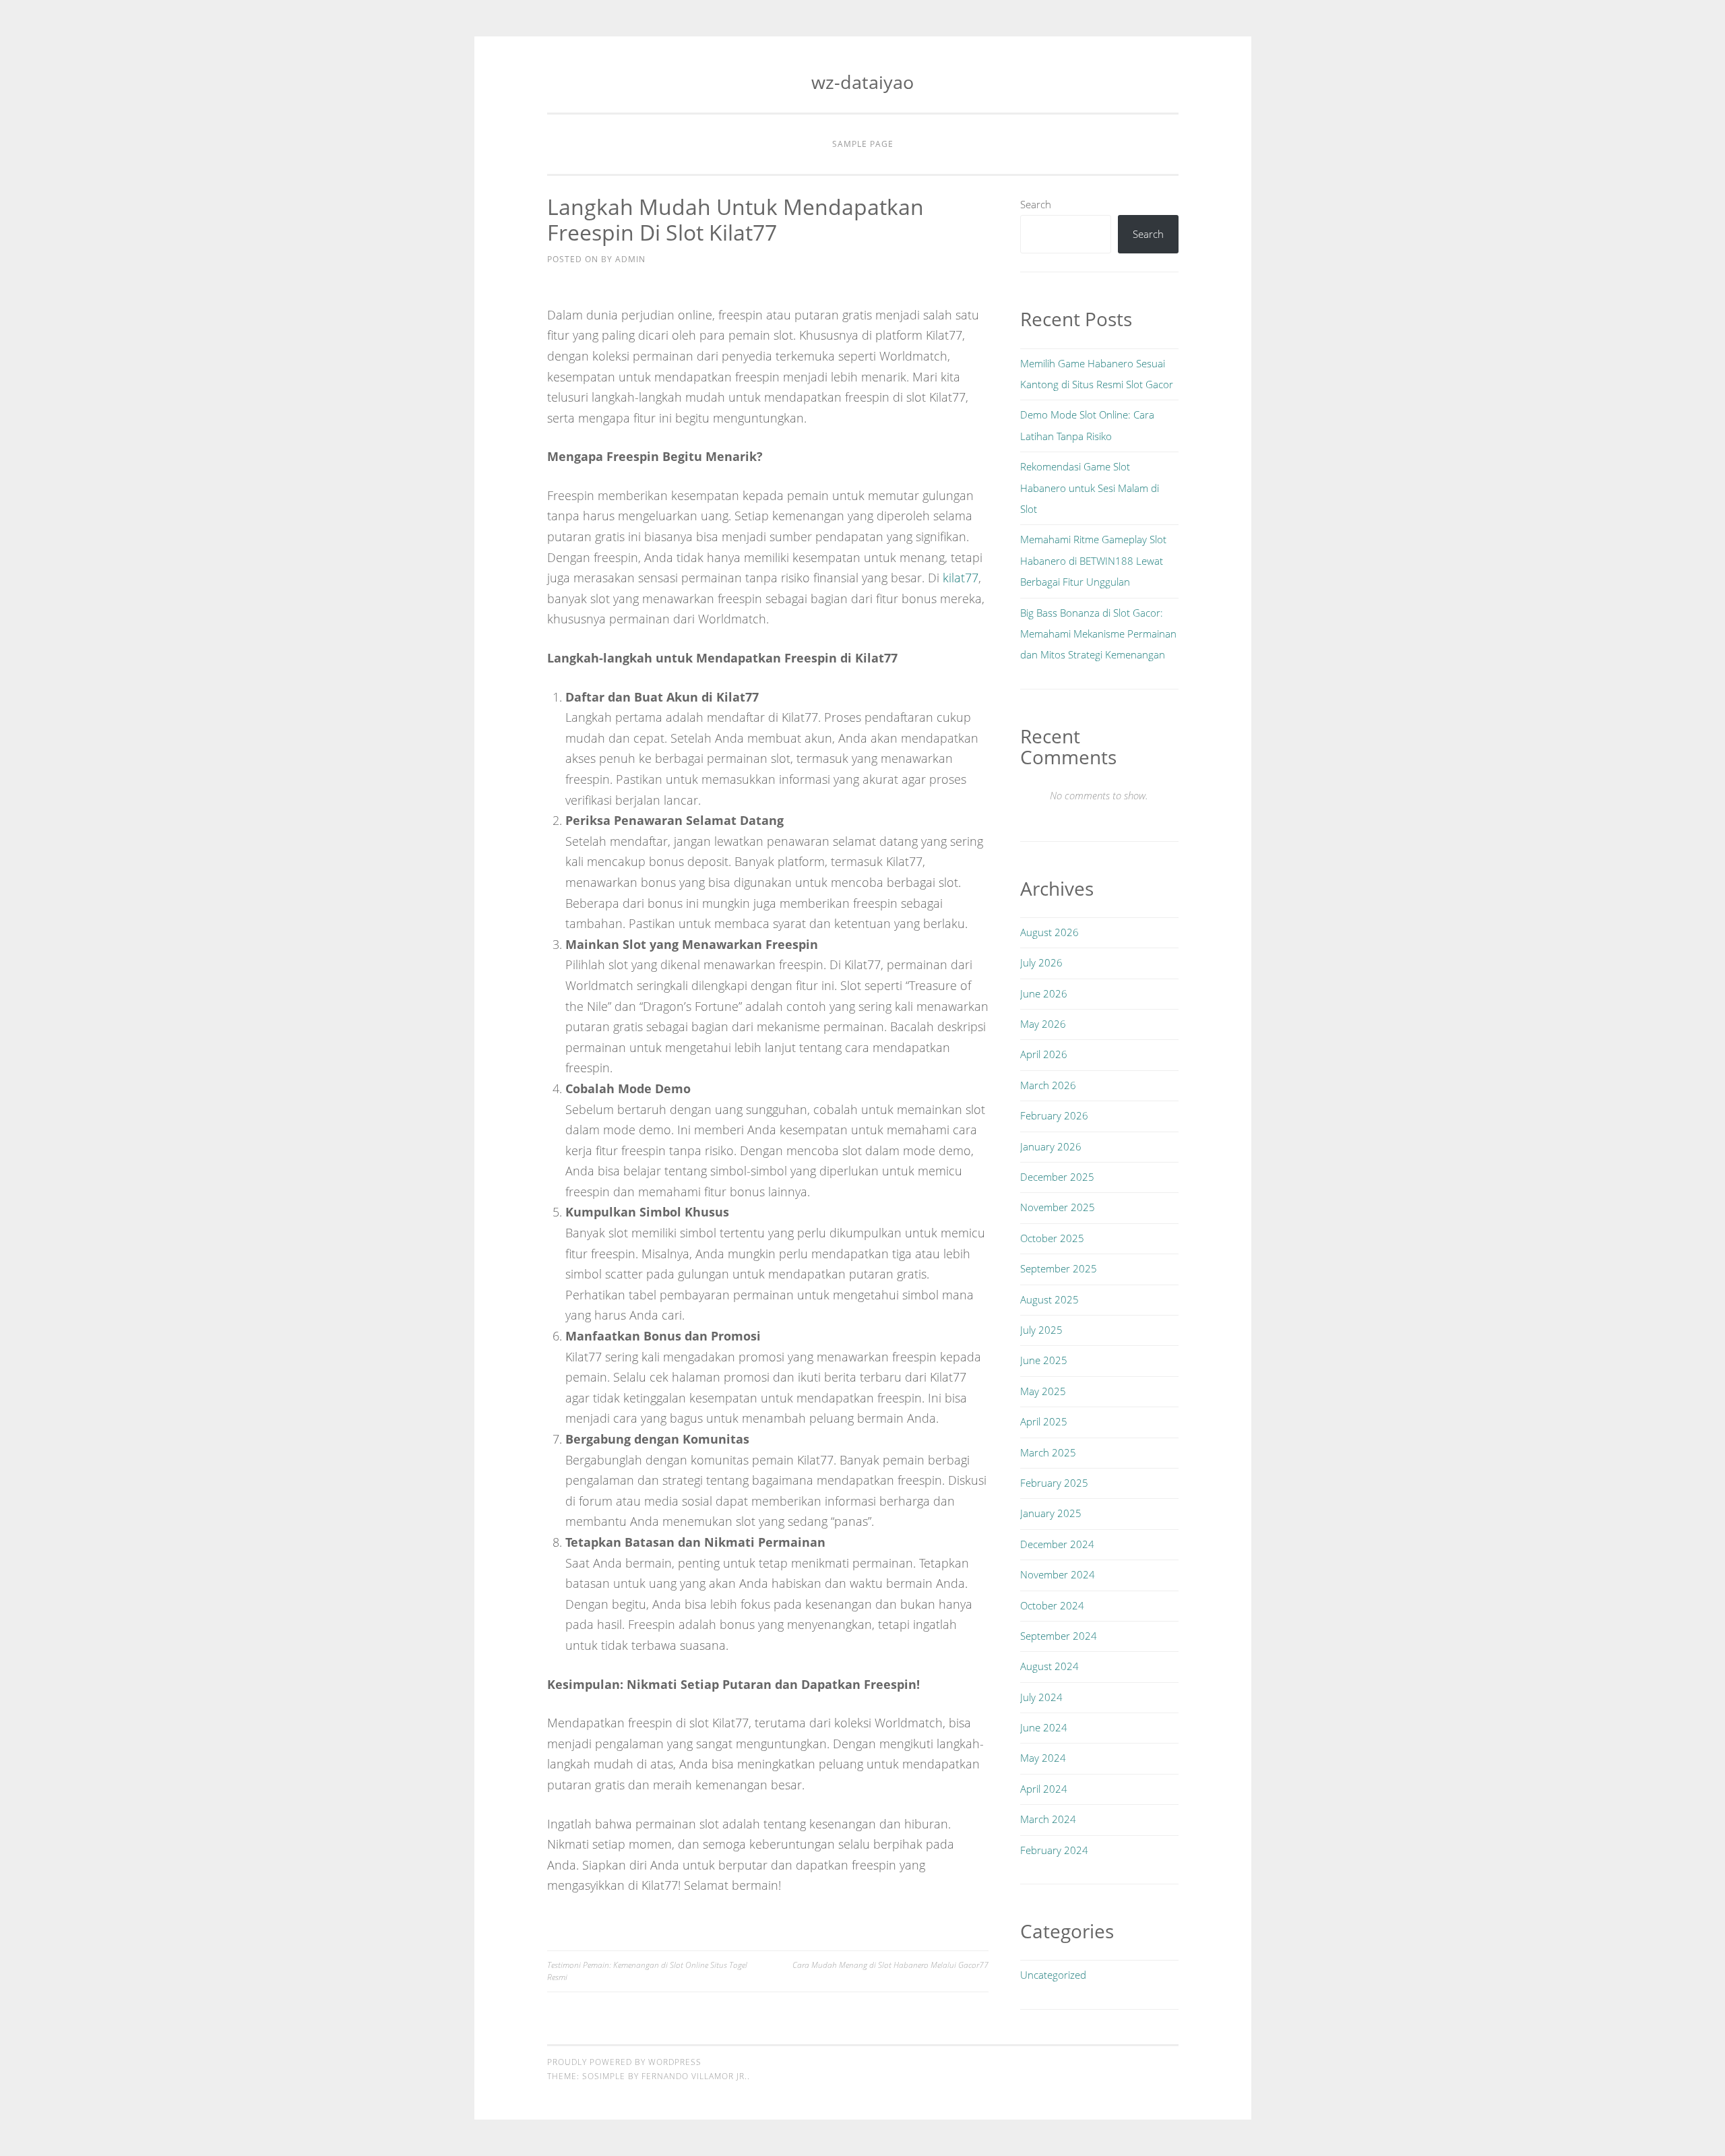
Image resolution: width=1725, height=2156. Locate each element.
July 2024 (1041, 1697)
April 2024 (1044, 1789)
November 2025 (1058, 1207)
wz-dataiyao (862, 82)
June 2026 (1044, 993)
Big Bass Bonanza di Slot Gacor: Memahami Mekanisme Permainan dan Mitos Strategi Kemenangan (1098, 634)
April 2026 (1044, 1054)
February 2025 (1054, 1483)
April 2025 (1044, 1421)
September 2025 (1059, 1268)
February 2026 (1054, 1115)
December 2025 (1057, 1177)
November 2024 (1058, 1574)
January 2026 (1051, 1146)
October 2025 (1052, 1238)
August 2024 (1049, 1666)
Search (1036, 204)
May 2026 (1043, 1024)
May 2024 (1043, 1758)
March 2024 (1048, 1819)
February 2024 (1054, 1850)
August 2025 (1049, 1299)
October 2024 (1052, 1605)
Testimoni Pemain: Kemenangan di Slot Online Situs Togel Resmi (647, 1971)
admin (630, 259)
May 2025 (1043, 1391)
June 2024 (1044, 1727)
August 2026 (1049, 932)
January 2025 (1051, 1513)
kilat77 (961, 578)
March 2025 (1048, 1452)
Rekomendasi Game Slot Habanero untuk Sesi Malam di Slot (1090, 488)
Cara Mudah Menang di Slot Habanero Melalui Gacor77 (890, 1965)
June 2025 (1044, 1360)
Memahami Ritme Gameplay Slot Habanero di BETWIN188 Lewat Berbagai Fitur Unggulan (1093, 560)
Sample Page (863, 144)
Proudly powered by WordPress (624, 2062)
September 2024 (1059, 1636)
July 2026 (1041, 962)
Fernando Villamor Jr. (694, 2076)
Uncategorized (1053, 1975)
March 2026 (1048, 1085)
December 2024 (1057, 1544)
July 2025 (1041, 1330)
